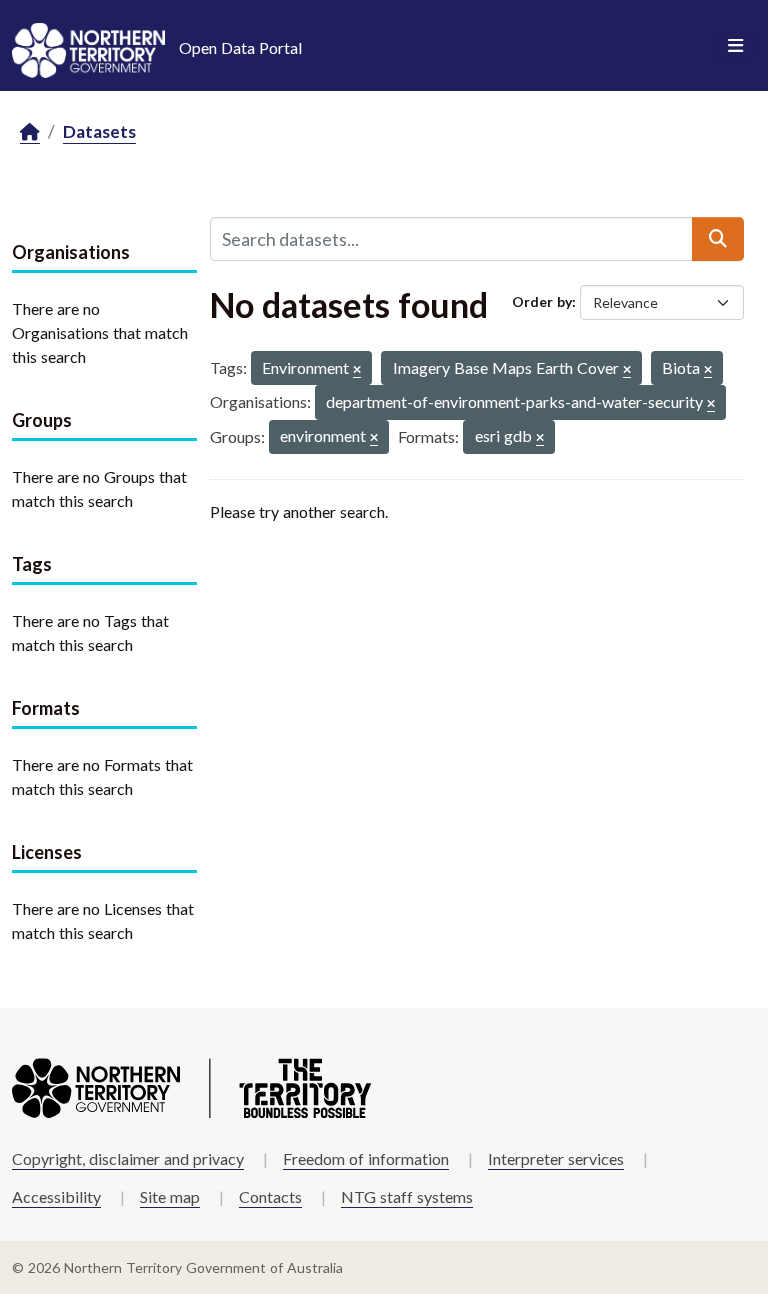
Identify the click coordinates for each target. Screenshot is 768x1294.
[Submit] (718, 239)
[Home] (30, 132)
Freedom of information (366, 1158)
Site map (170, 1196)
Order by (542, 301)
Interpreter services (556, 1158)
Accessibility (56, 1196)
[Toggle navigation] (735, 46)
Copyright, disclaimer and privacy (128, 1158)
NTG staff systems (407, 1196)
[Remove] (357, 370)
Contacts (270, 1196)
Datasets (99, 131)
